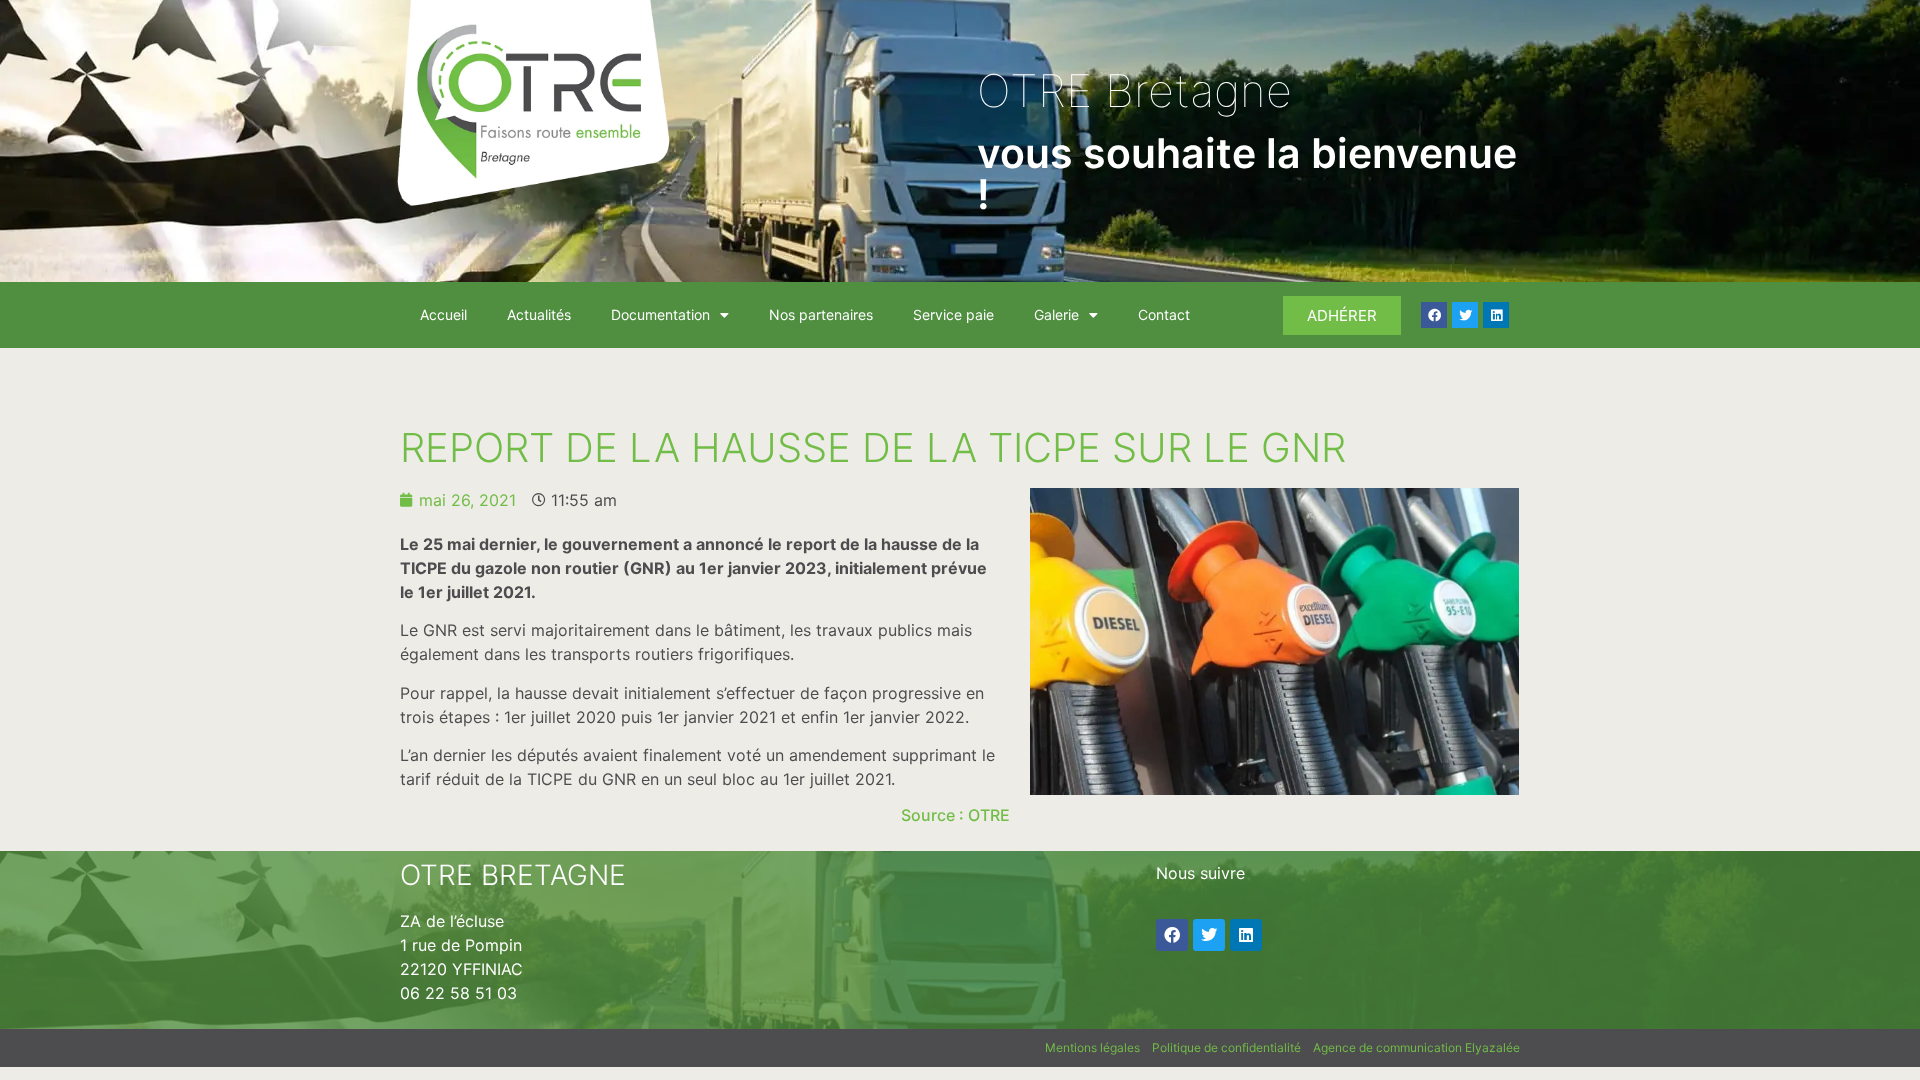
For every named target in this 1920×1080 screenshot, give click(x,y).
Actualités (539, 314)
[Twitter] (1465, 315)
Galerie (1056, 314)
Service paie (953, 314)
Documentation (660, 314)
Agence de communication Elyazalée (1416, 1047)
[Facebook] (1434, 315)
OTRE (989, 815)
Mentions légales (1092, 1047)
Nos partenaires (821, 314)
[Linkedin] (1496, 315)
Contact (1164, 314)
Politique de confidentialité (1226, 1047)
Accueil (443, 314)
